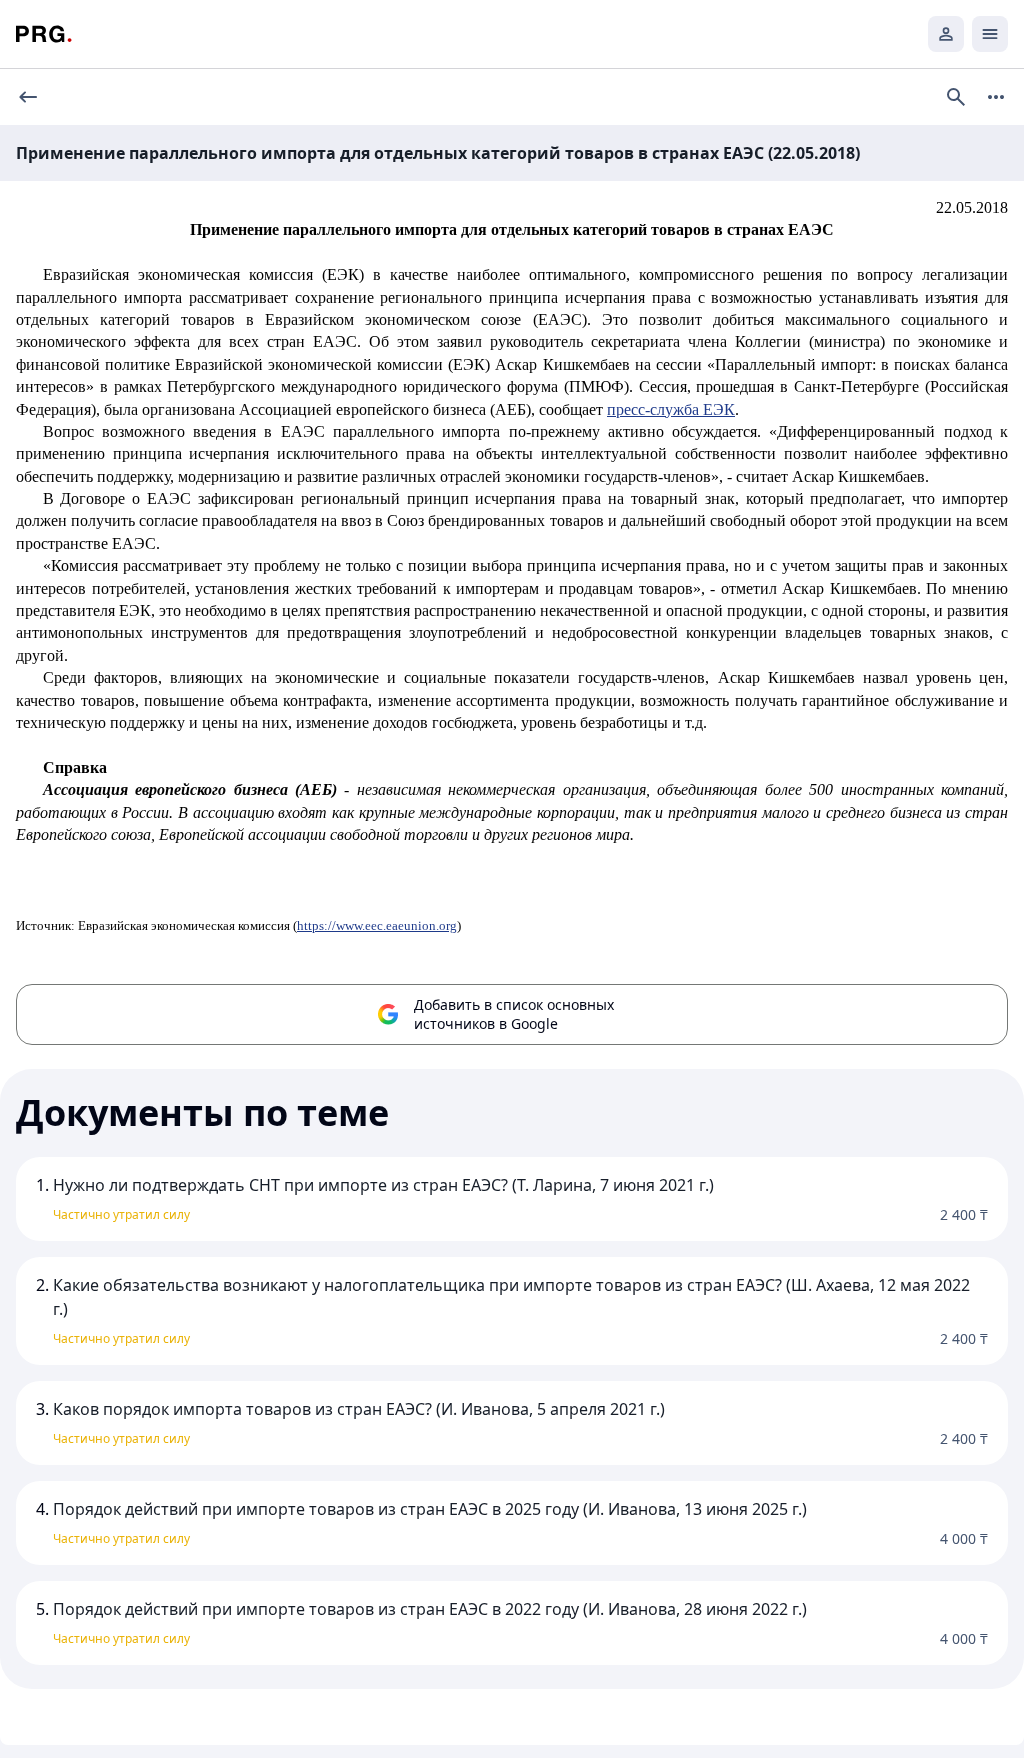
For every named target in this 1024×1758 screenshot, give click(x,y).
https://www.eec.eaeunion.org (377, 925)
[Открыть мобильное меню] (990, 34)
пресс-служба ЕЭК (671, 409)
